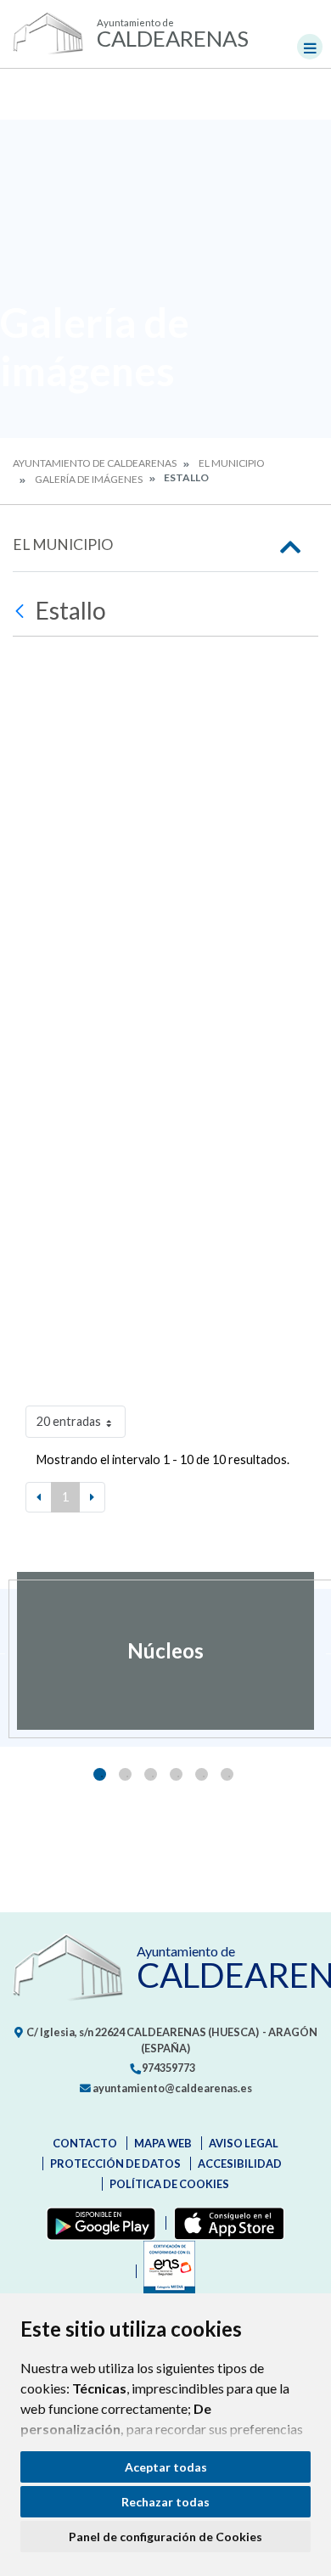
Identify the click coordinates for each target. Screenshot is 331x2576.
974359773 (168, 2068)
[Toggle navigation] (310, 47)
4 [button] (176, 1774)
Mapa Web (163, 2143)
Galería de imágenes (89, 479)
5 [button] (202, 1774)
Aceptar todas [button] (166, 2467)
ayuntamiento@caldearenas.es (171, 2088)
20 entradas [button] (69, 1421)
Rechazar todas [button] (165, 2502)
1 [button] (100, 1774)
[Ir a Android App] (98, 2223)
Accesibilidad (240, 2164)
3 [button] (151, 1774)
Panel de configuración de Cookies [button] (165, 2537)
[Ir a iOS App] (225, 2223)
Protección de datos (115, 2164)
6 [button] (227, 1774)
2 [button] (125, 1774)
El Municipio (232, 463)
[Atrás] (22, 611)
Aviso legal (244, 2143)
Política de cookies (169, 2184)
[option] (165, 1651)
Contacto (85, 2143)
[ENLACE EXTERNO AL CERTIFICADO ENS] (165, 2271)
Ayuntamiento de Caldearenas (95, 463)
